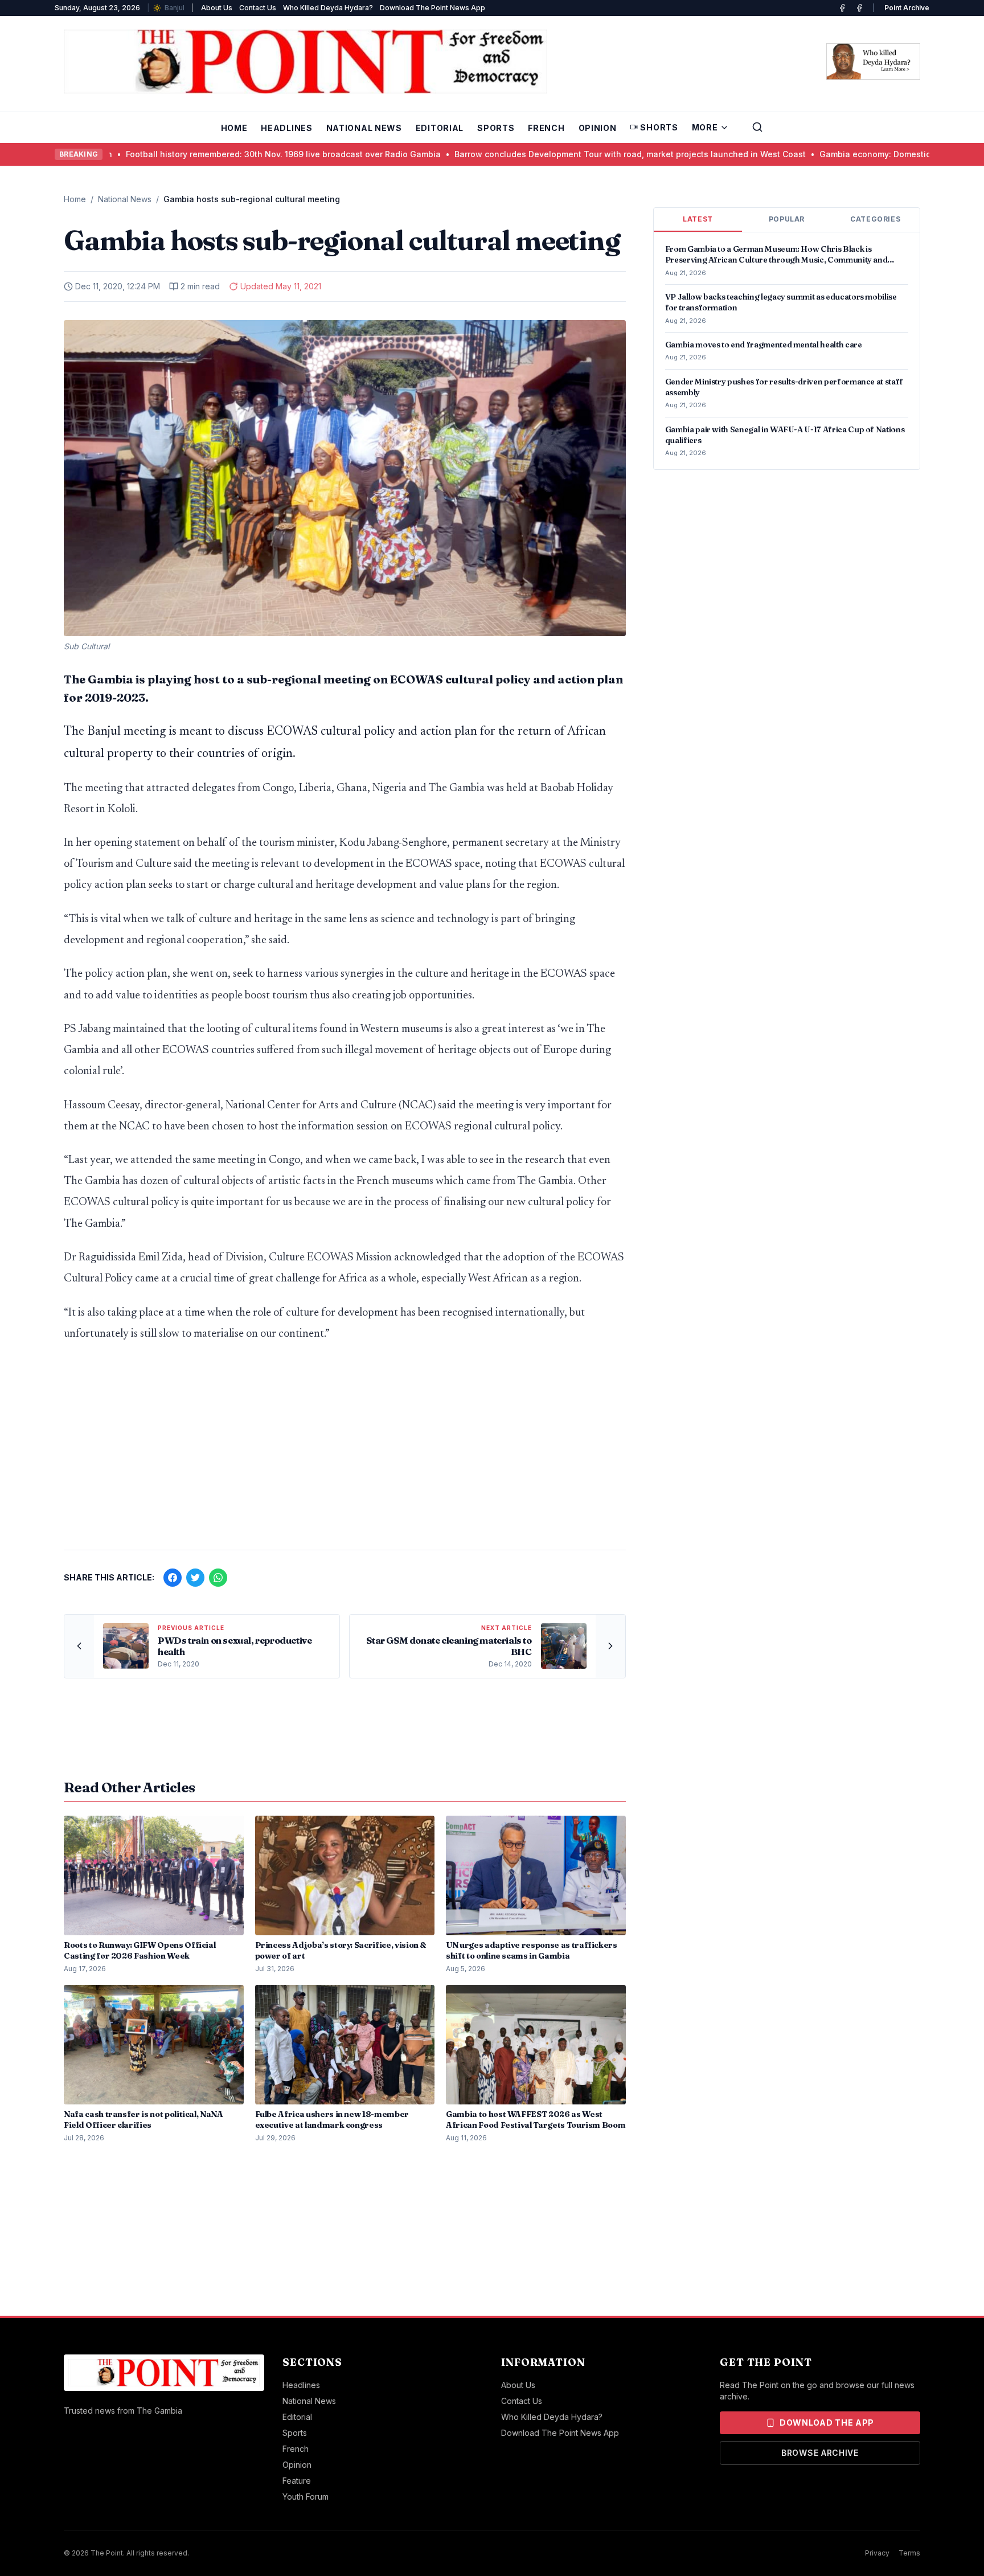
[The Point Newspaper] (859, 8)
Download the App (827, 2423)
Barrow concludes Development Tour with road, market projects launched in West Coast (528, 154)
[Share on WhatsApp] (218, 1578)
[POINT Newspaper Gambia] (842, 8)
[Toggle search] (757, 127)
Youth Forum (306, 2497)
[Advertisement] (345, 1452)
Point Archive (907, 8)
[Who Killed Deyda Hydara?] (873, 62)
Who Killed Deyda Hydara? (328, 8)
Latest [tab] (698, 219)
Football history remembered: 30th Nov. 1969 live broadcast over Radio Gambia (181, 154)
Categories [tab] (875, 219)
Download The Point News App (432, 8)
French (546, 128)
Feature (297, 2481)
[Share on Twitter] (195, 1578)
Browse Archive (820, 2453)
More (705, 127)
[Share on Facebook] (173, 1578)
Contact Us (258, 8)
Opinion (598, 128)
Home (234, 128)
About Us (217, 8)
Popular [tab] (787, 219)
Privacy (877, 2553)
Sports (496, 128)
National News (364, 128)
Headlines (286, 128)
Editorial (440, 128)
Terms (909, 2553)
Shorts (659, 127)
